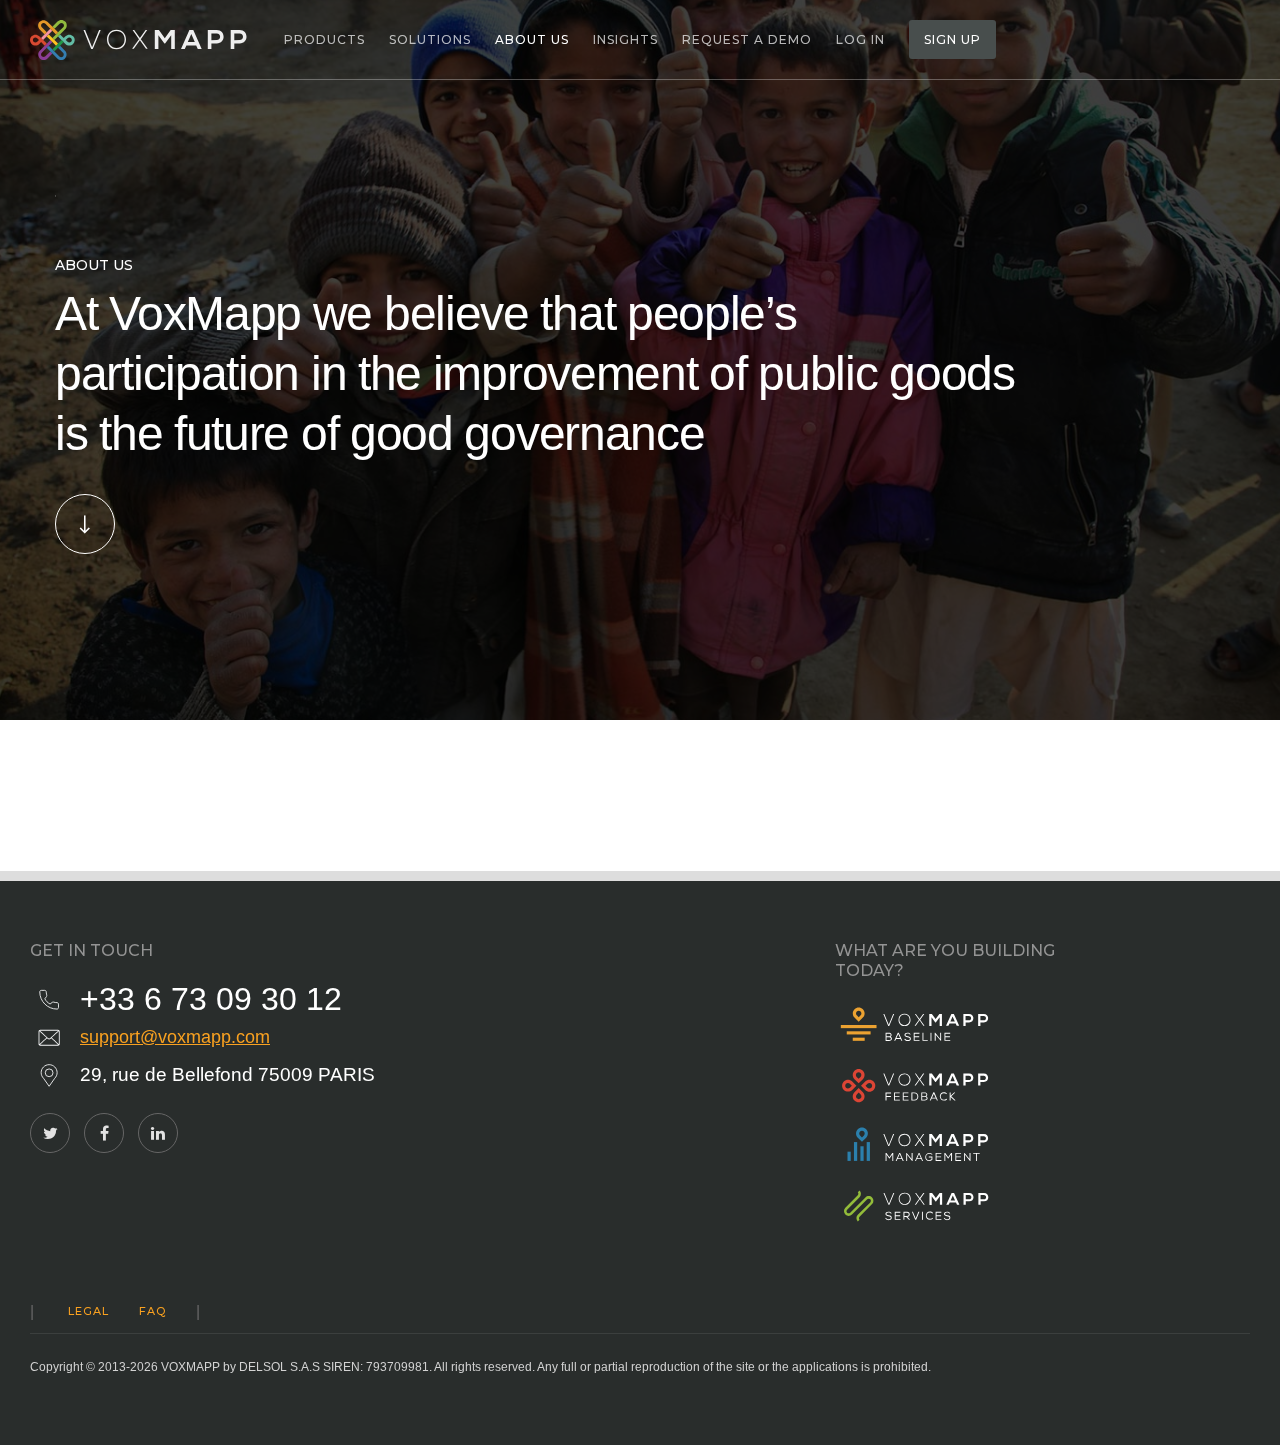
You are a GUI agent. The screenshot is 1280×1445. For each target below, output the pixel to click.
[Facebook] (104, 1133)
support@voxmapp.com (175, 1037)
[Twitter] (50, 1133)
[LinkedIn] (158, 1133)
